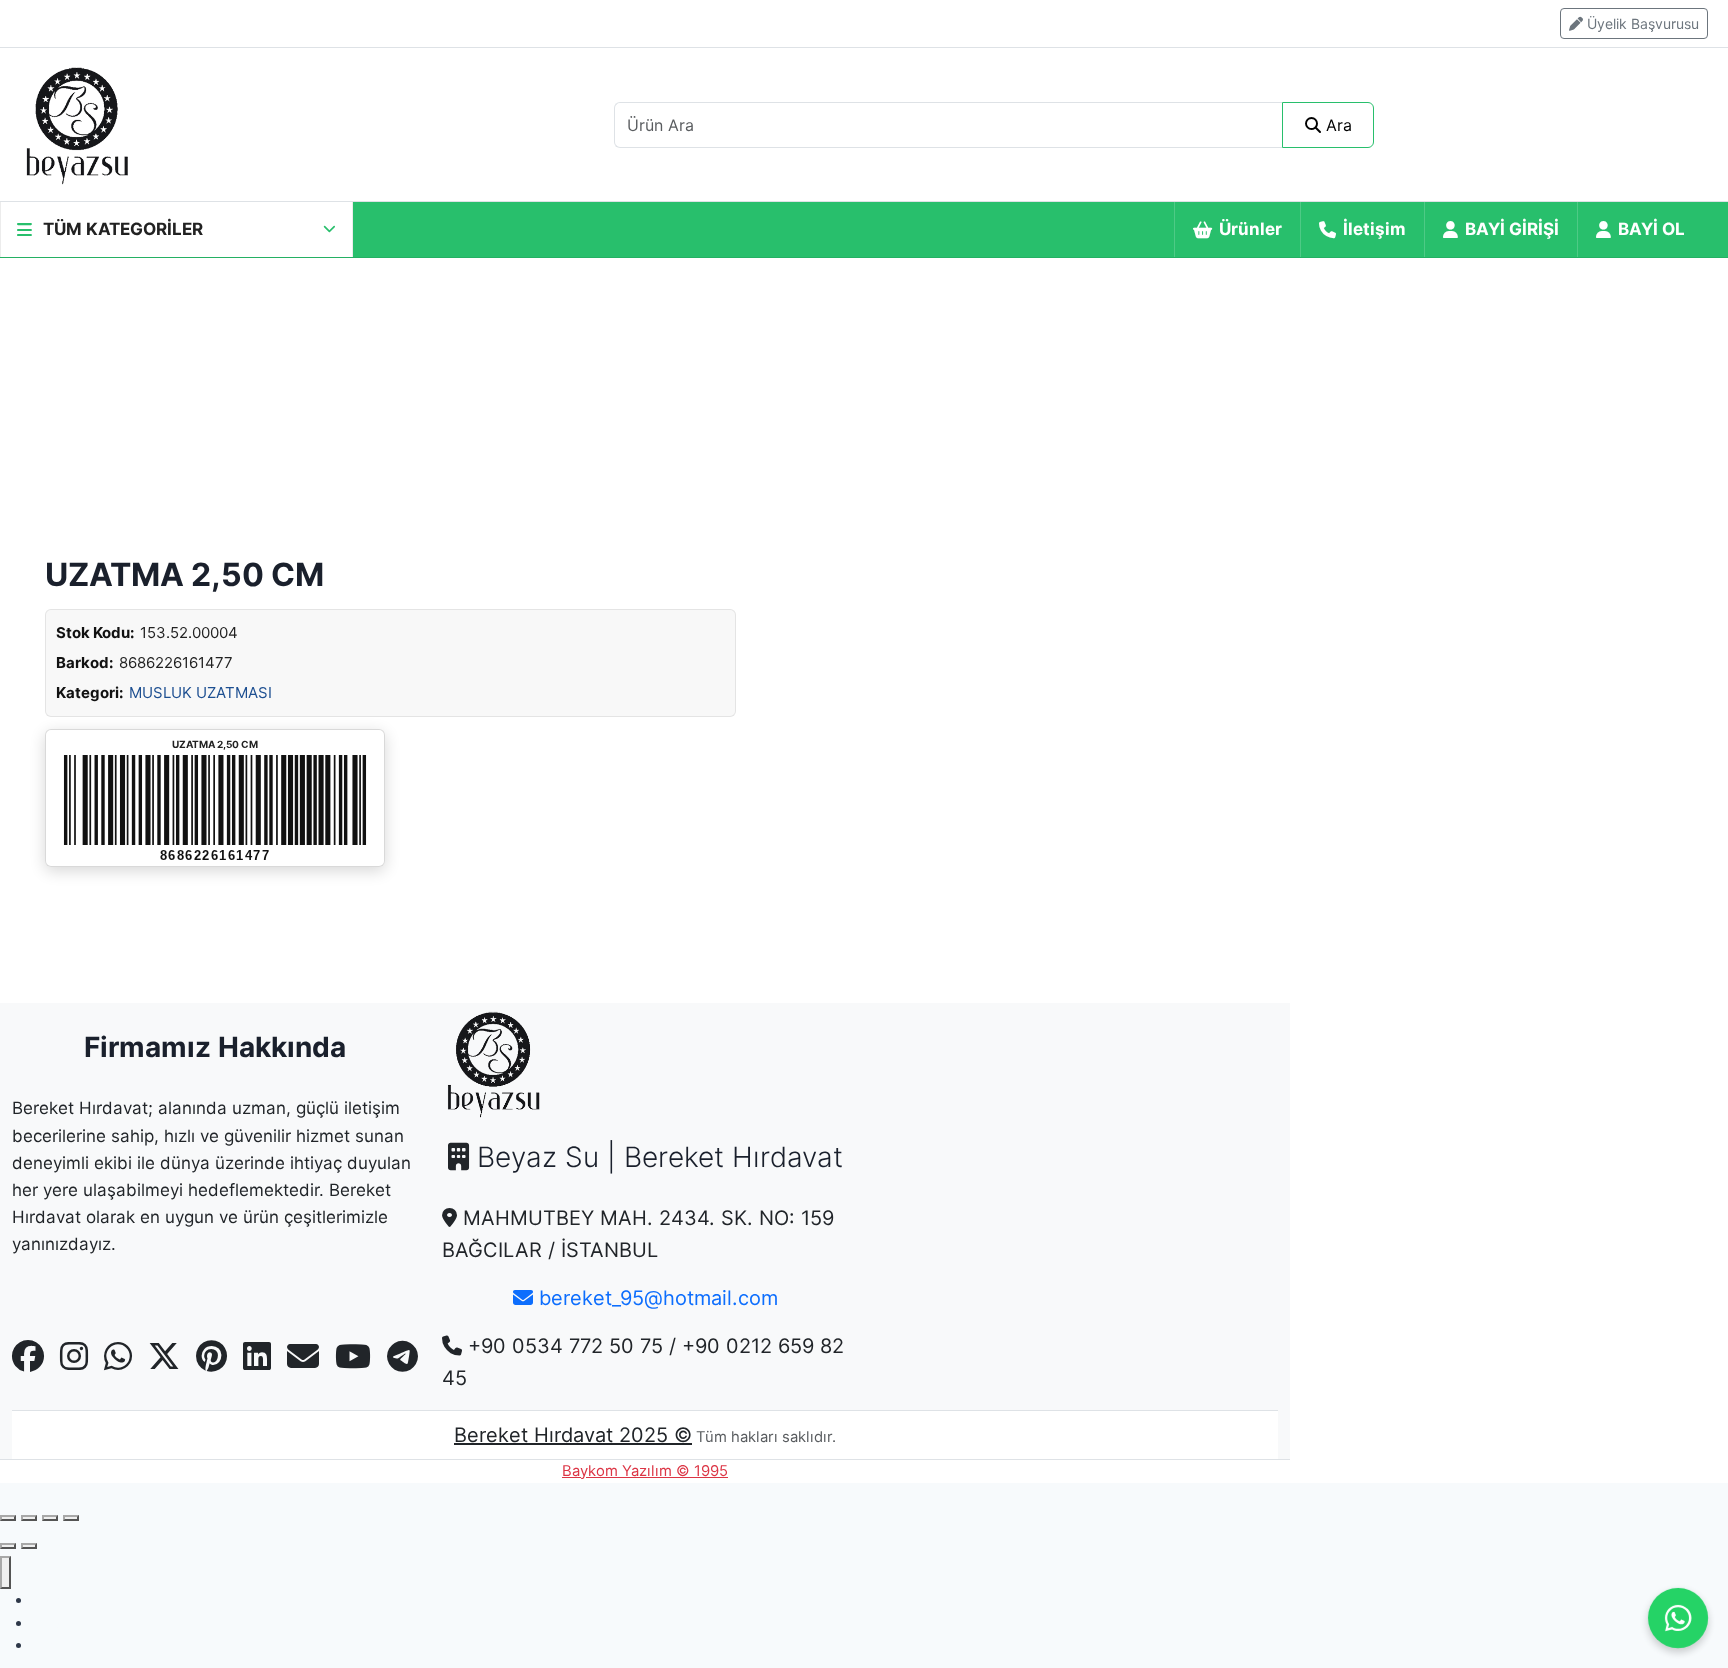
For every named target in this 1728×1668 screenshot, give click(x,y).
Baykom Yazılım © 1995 (645, 1471)
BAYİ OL (1651, 229)
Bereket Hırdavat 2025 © (573, 1435)
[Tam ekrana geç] (29, 1518)
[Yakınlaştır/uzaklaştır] (8, 1518)
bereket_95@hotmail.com (655, 1298)
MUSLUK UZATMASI (200, 692)
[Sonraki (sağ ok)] (29, 1546)
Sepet (51, 1644)
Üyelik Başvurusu (1641, 23)
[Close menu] (5, 1572)
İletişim (1374, 229)
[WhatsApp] (1678, 1618)
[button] (176, 229)
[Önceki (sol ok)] (8, 1546)
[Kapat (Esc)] (71, 1518)
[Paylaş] (50, 1518)
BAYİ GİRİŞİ (1512, 229)
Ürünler (1250, 229)
